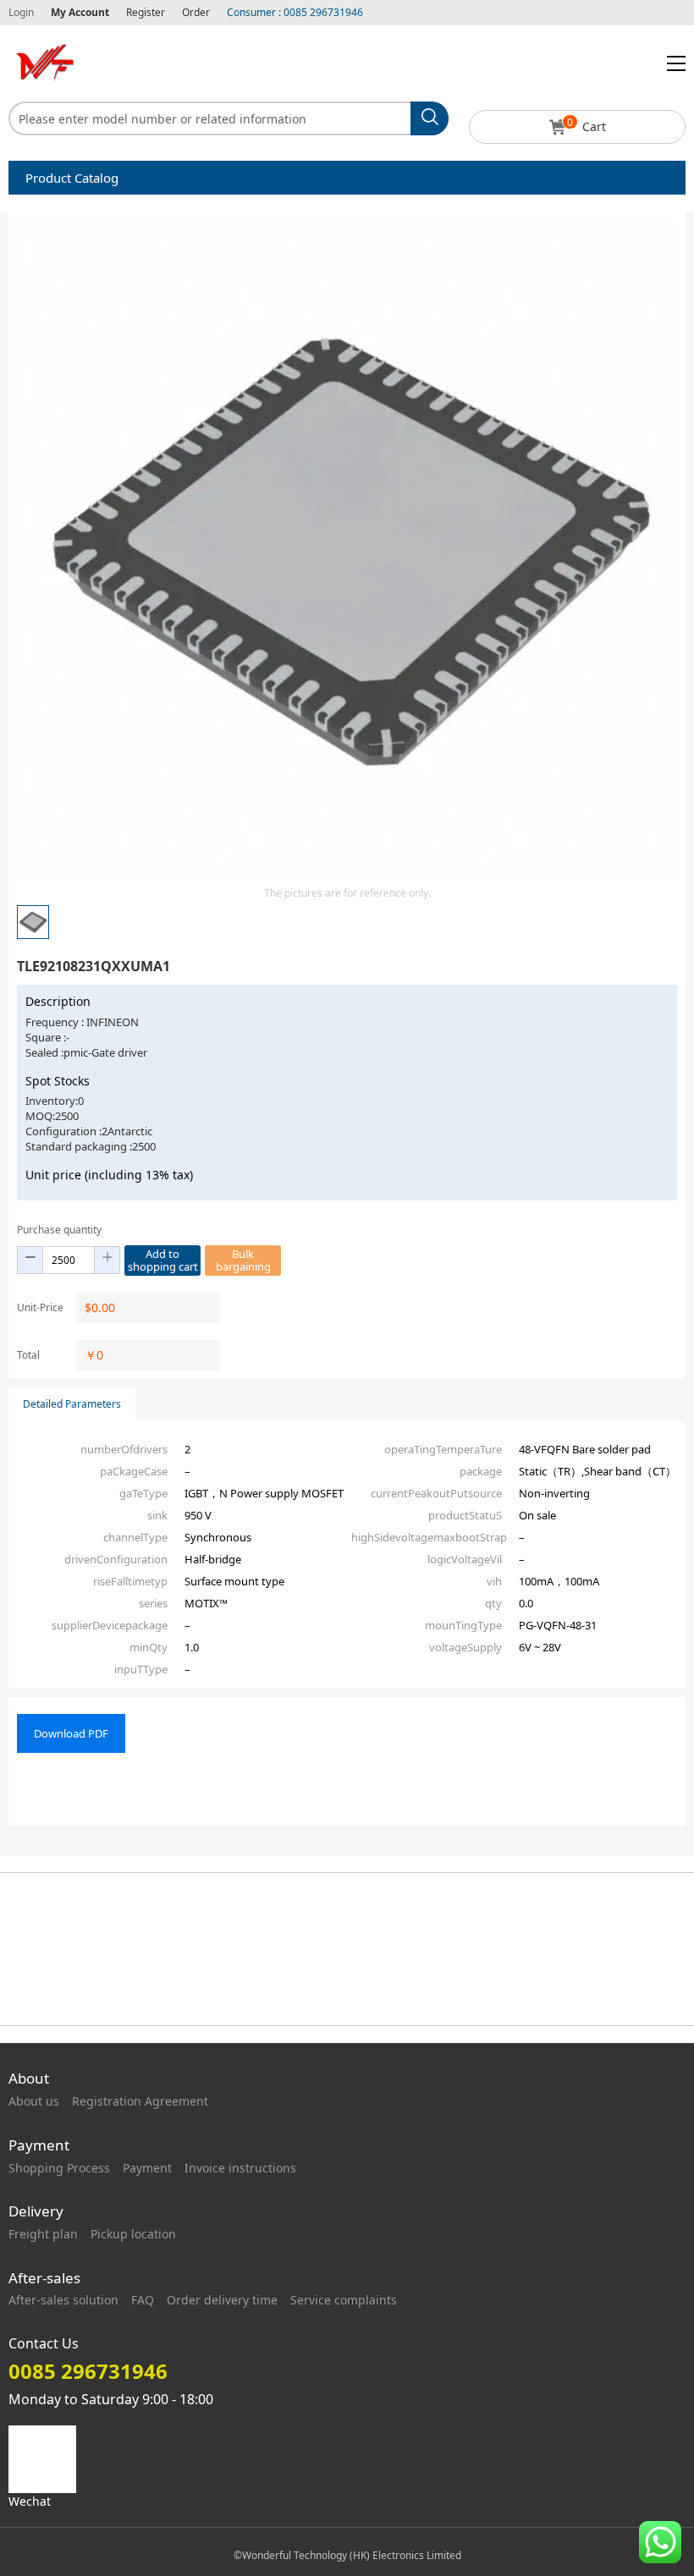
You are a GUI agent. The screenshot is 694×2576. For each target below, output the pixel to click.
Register (146, 12)
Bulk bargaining (243, 1260)
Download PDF (71, 1733)
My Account (80, 12)
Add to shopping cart (163, 1260)
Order (196, 12)
